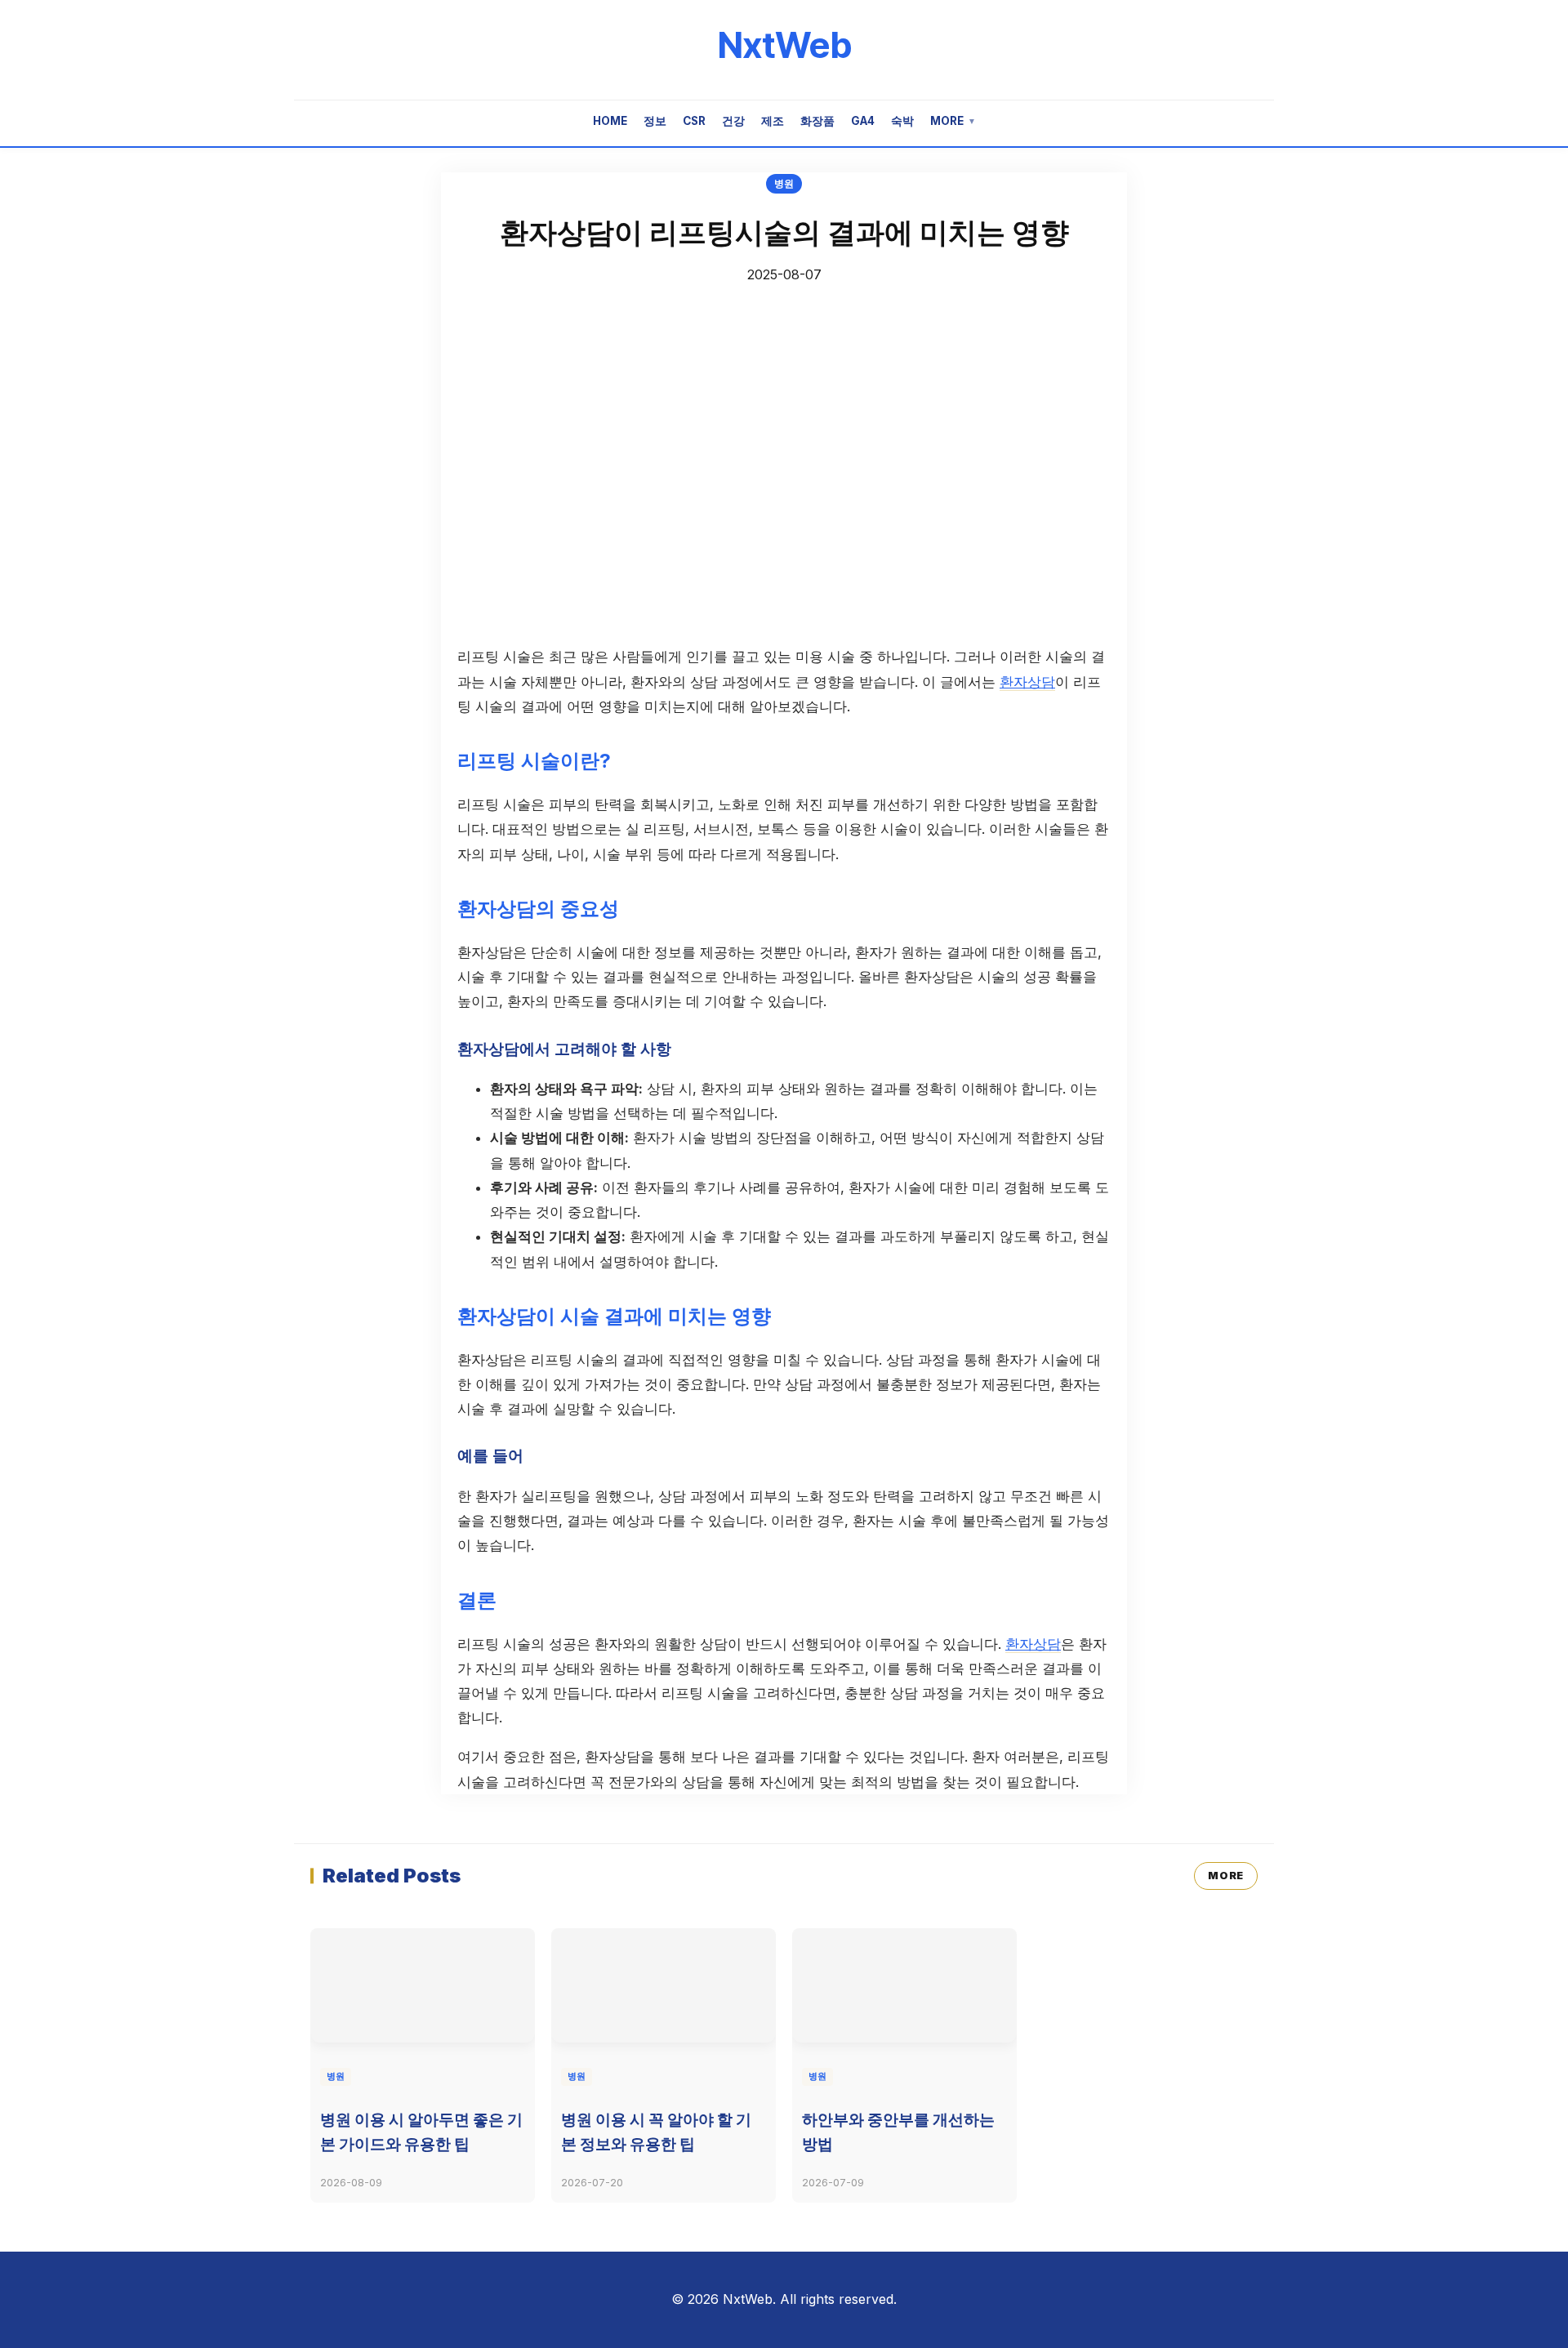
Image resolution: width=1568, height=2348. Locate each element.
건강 (733, 121)
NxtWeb (784, 45)
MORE (1226, 1876)
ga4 (863, 121)
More (953, 121)
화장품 (817, 121)
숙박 (902, 121)
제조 (773, 121)
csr (694, 121)
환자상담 (1027, 682)
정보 (655, 121)
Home (610, 121)
